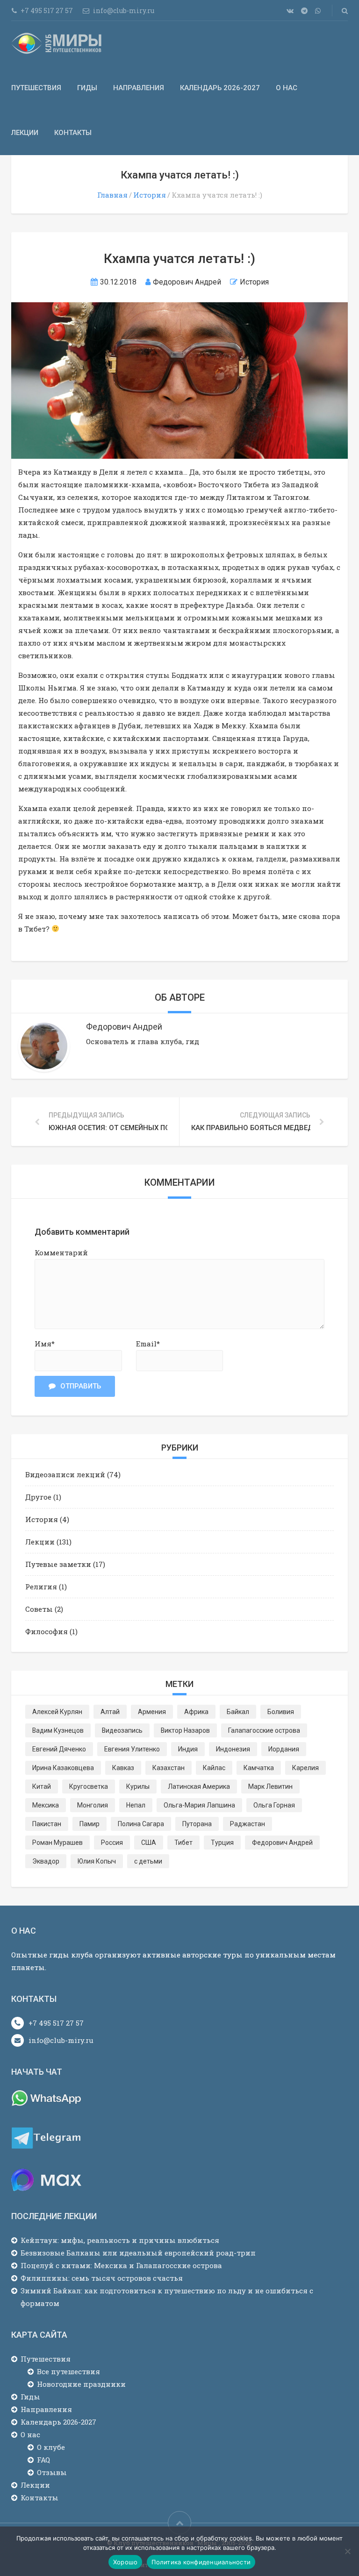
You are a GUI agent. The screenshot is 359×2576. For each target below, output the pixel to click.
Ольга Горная (274, 1805)
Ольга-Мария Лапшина (199, 1805)
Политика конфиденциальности (201, 2562)
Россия (112, 1843)
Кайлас (214, 1768)
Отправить (81, 1386)
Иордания (284, 1749)
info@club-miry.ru (61, 2040)
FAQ (43, 2460)
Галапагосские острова (264, 1730)
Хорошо (126, 2562)
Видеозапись (122, 1730)
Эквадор (46, 1861)
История (150, 195)
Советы (39, 1609)
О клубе (51, 2447)
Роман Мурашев (57, 1843)
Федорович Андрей (282, 1843)
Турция (222, 1843)
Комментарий (61, 1252)
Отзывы (52, 2472)
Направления (139, 88)
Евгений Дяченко (59, 1749)
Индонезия (233, 1749)
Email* (148, 1344)
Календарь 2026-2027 (220, 88)
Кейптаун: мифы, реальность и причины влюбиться (120, 2240)
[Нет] (347, 2551)
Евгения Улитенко (132, 1749)
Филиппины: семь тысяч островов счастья (102, 2278)
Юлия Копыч (97, 1861)
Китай (42, 1786)
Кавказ (123, 1768)
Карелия (305, 1768)
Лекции (25, 133)
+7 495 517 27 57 (56, 2023)
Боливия (281, 1712)
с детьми (148, 1861)
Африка (196, 1712)
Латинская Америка (199, 1786)
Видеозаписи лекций (65, 1474)
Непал (136, 1805)
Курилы (138, 1786)
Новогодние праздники (81, 2384)
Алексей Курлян (57, 1712)
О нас (287, 88)
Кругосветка (89, 1786)
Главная (112, 195)
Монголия (93, 1805)
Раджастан (248, 1824)
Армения (152, 1712)
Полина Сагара (141, 1824)
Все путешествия (68, 2371)
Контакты (73, 133)
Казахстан (169, 1768)
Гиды (87, 88)
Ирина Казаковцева (63, 1768)
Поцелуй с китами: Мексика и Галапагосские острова (121, 2265)
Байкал (238, 1712)
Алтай (110, 1712)
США (149, 1843)
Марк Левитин (270, 1786)
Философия (47, 1631)
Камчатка (259, 1768)
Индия (188, 1749)
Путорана (197, 1824)
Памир (90, 1824)
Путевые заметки (58, 1564)
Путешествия (36, 88)
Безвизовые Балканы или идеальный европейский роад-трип (138, 2253)
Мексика (46, 1805)
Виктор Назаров (185, 1730)
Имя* (45, 1344)
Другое (38, 1497)
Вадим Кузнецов (58, 1730)
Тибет (183, 1843)
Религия (41, 1587)
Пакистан (47, 1824)
